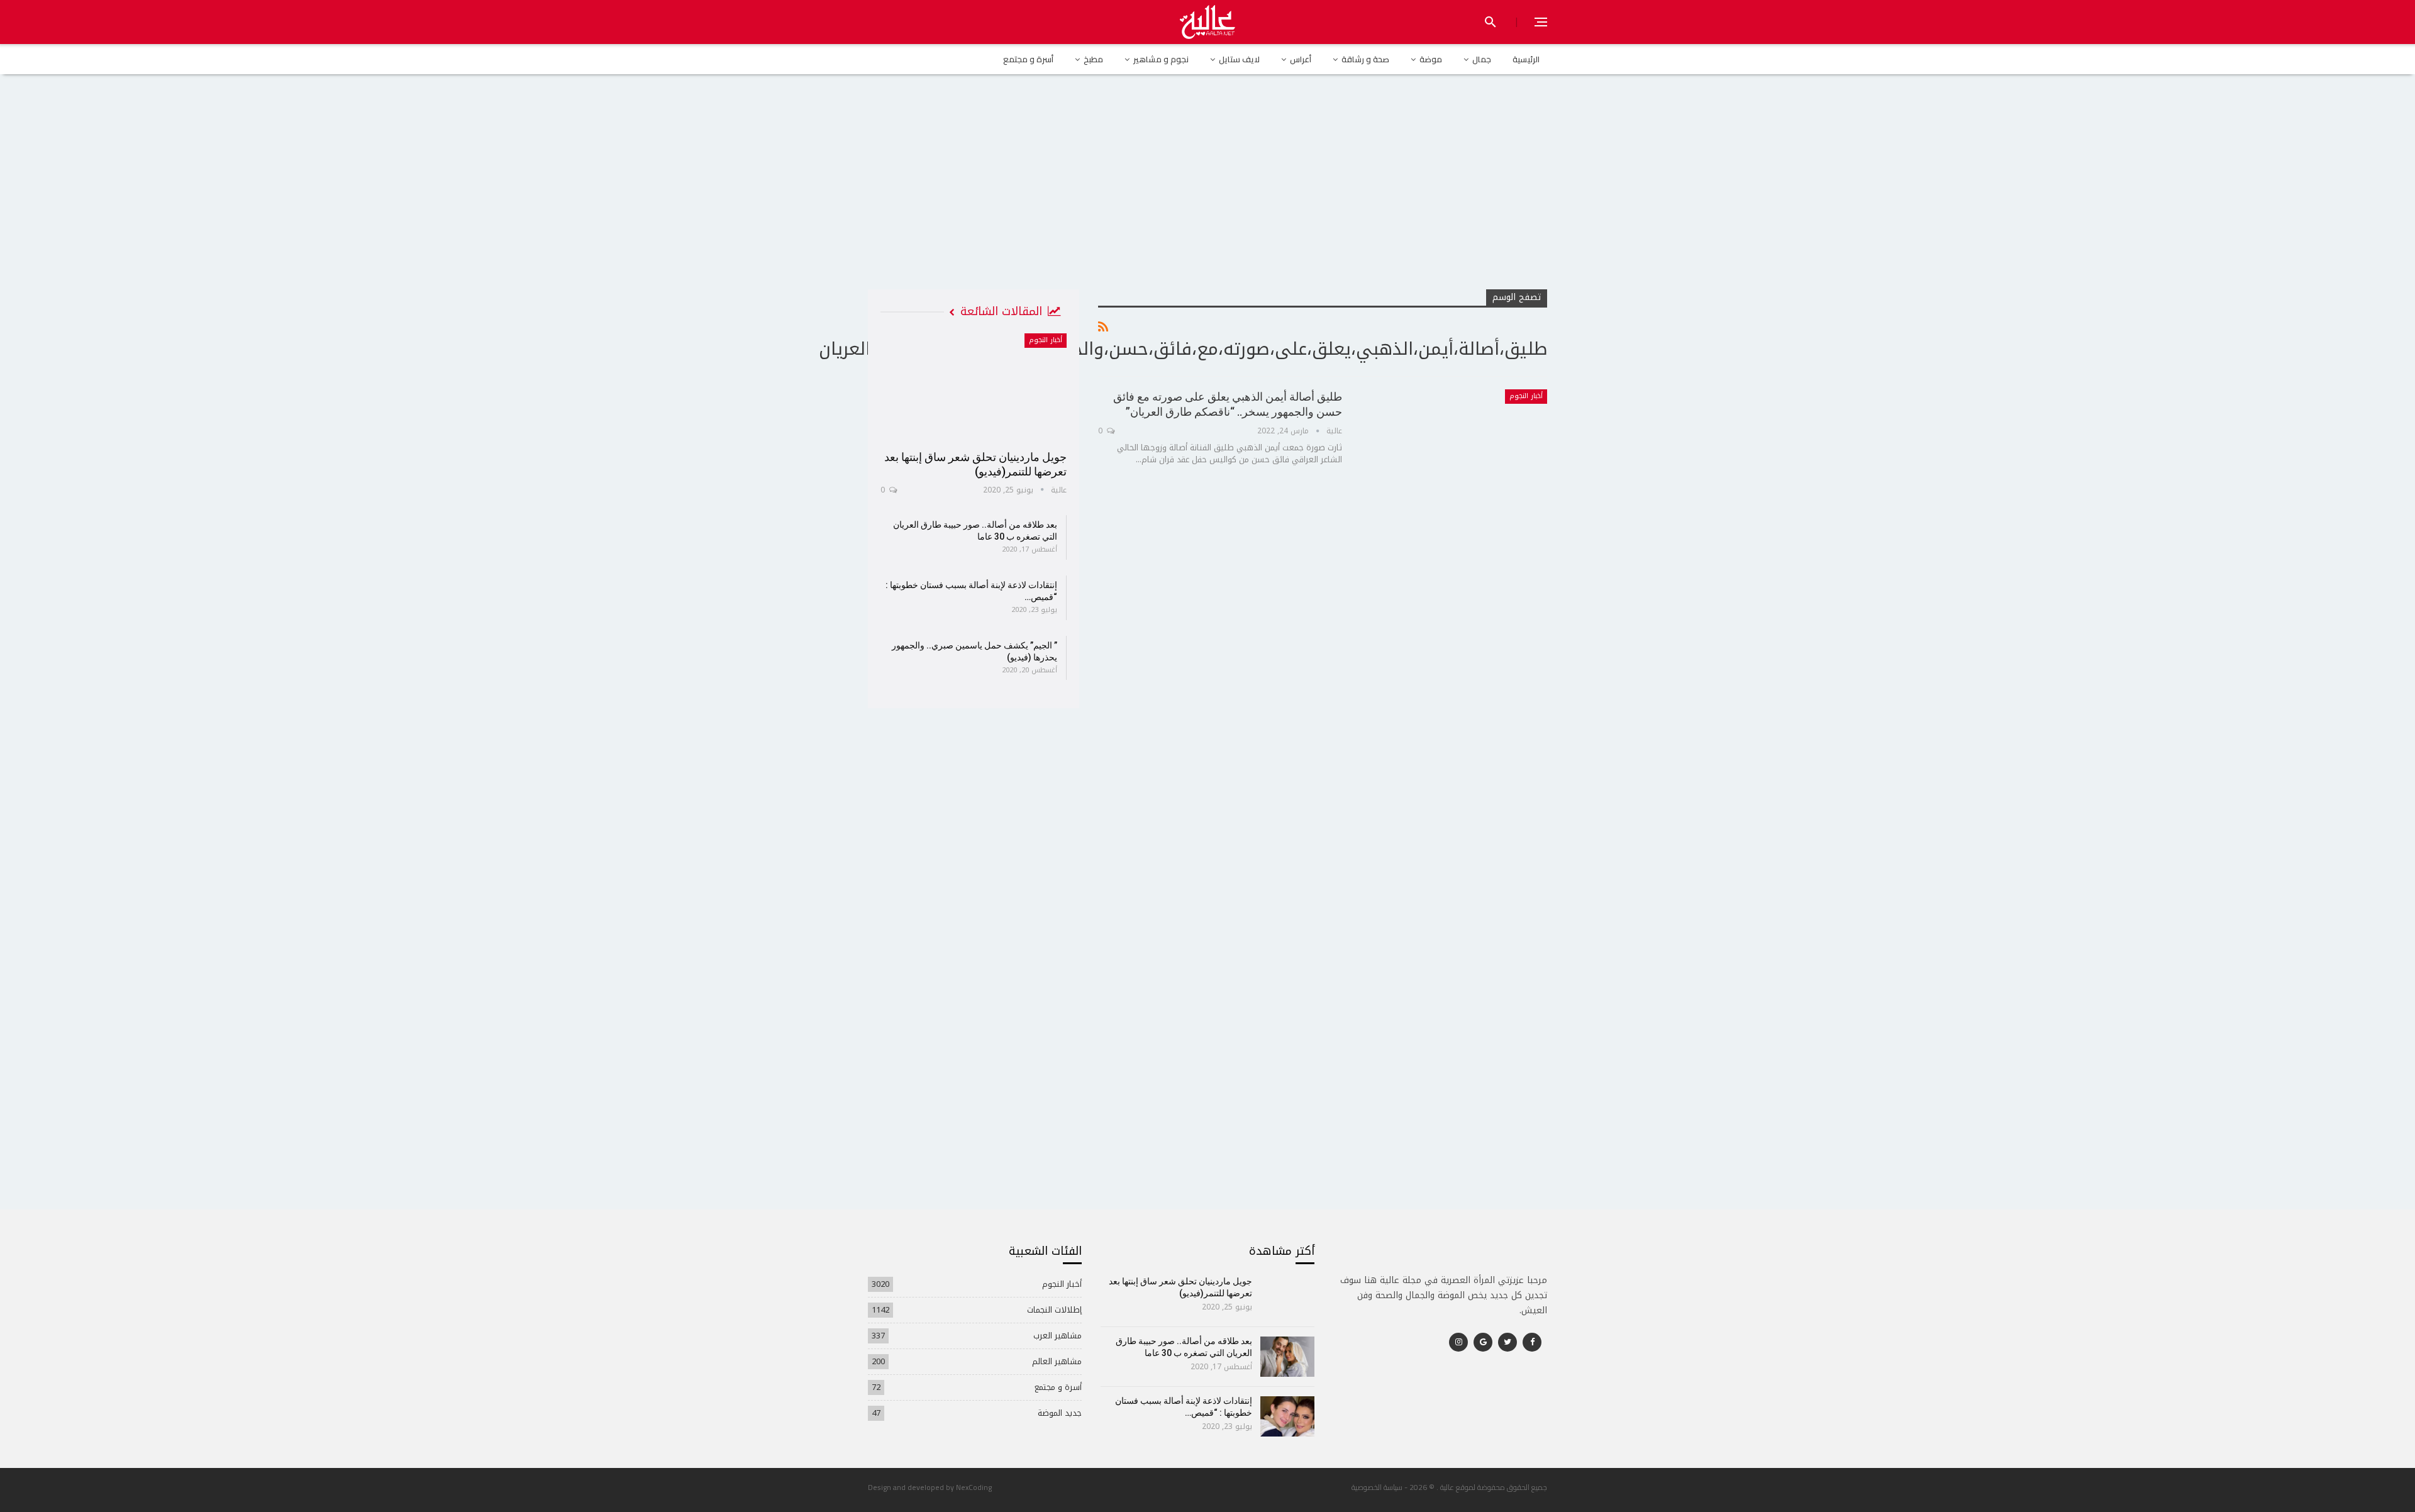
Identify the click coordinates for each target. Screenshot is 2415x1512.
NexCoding (974, 1487)
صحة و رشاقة (1365, 59)
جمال (1482, 59)
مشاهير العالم (1057, 1361)
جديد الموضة (1060, 1413)
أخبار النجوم (1526, 396)
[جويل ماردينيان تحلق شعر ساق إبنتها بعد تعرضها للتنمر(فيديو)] (974, 387)
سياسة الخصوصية (1377, 1487)
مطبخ (1093, 59)
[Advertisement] (1207, 194)
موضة (1431, 59)
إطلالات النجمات (1054, 1310)
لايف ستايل (1239, 59)
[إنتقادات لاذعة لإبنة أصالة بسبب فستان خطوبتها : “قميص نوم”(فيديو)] (1288, 1416)
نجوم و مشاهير (1161, 59)
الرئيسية (1526, 59)
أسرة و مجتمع (1028, 59)
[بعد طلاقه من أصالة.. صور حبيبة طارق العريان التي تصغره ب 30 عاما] (1288, 1357)
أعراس (1301, 59)
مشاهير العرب (1058, 1336)
